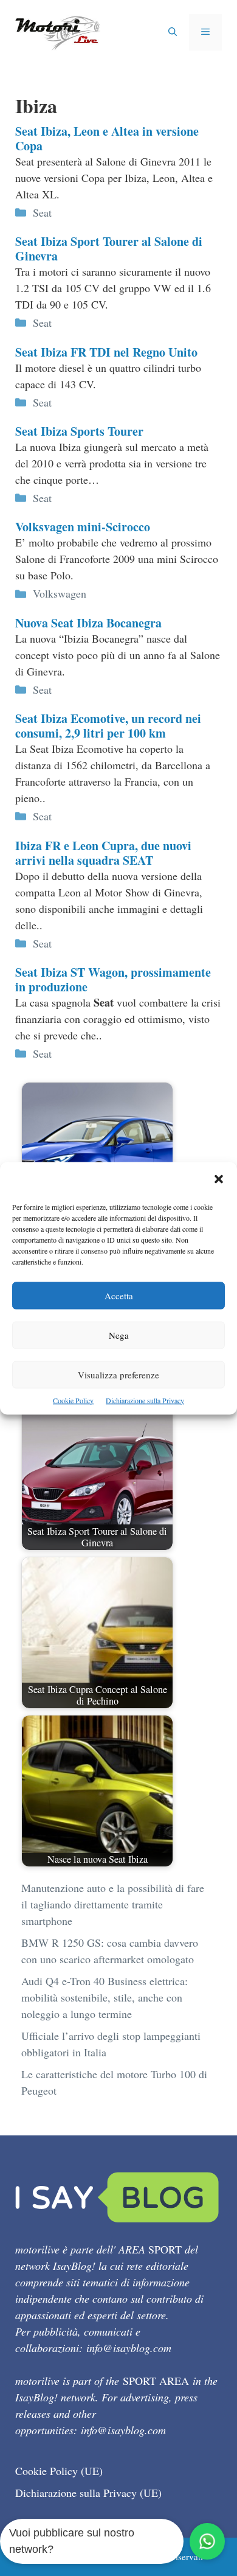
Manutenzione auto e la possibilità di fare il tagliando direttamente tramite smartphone (113, 1904)
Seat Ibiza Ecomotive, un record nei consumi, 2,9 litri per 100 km (108, 726)
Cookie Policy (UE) (59, 2471)
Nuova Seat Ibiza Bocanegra (88, 623)
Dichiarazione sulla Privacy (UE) (88, 2493)
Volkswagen (60, 593)
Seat (42, 212)
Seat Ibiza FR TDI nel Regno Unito (106, 352)
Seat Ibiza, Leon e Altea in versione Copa (107, 138)
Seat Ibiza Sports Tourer (79, 431)
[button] (219, 1180)
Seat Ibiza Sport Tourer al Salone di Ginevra (109, 249)
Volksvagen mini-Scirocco (83, 527)
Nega (119, 1335)
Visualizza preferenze (118, 1374)
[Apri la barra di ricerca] (173, 32)
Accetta (119, 1295)
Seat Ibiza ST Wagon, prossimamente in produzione (113, 979)
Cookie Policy (73, 1400)
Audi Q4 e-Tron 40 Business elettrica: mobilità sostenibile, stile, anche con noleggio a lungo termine (105, 1997)
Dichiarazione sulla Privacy (145, 1400)
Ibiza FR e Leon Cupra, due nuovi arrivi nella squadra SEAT (103, 853)
